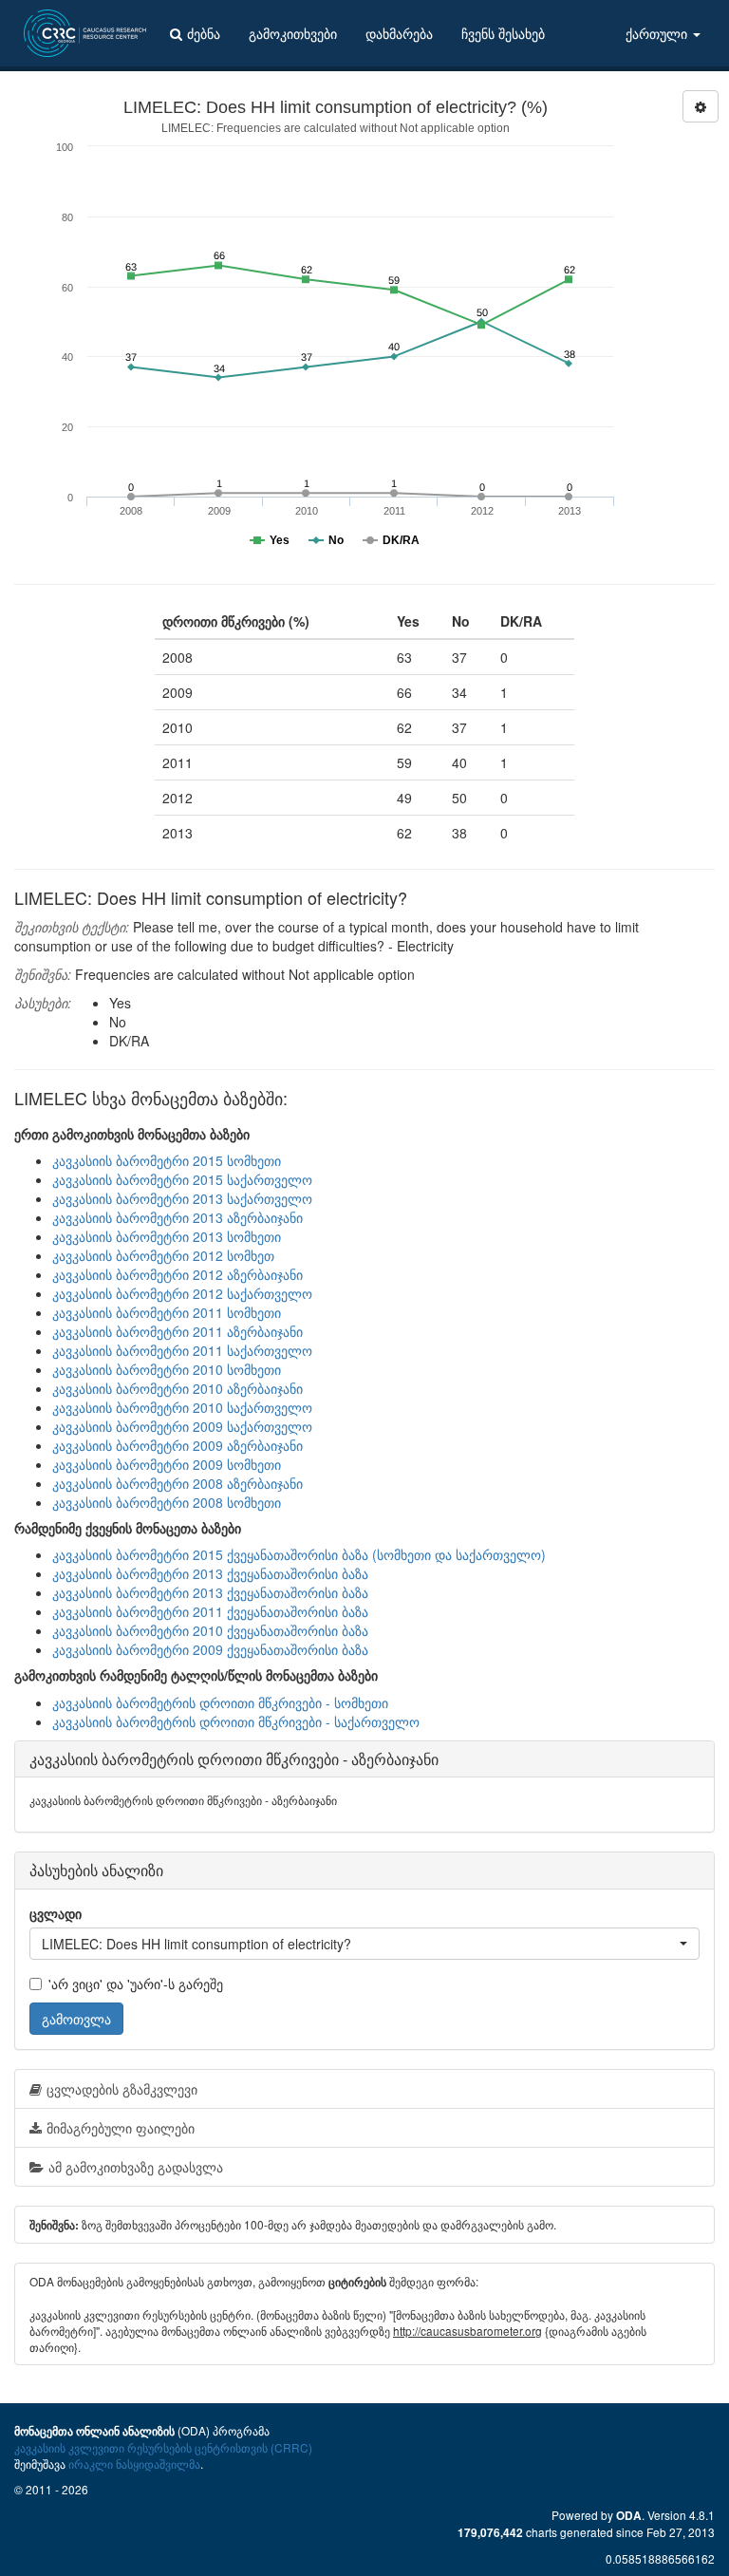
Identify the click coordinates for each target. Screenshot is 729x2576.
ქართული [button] (658, 33)
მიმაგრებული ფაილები (121, 2128)
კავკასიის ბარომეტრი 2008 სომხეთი (167, 1502)
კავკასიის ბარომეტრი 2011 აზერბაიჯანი (178, 1331)
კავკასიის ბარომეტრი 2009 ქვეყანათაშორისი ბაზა (210, 1649)
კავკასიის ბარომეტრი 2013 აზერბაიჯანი (178, 1217)
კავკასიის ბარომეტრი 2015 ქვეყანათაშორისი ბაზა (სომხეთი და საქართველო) (299, 1554)
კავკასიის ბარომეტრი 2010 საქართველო (182, 1407)
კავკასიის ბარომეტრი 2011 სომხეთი (167, 1312)
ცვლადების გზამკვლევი (122, 2089)
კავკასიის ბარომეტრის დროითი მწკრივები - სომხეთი (220, 1702)
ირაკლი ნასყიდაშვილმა (134, 2463)
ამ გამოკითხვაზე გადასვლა (136, 2167)
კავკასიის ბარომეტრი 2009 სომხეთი (167, 1464)
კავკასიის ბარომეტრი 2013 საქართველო (182, 1198)
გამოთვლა (76, 2019)
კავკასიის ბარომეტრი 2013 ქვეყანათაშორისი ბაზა (210, 1573)
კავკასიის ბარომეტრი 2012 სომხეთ (163, 1255)
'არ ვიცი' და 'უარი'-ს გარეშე (136, 1984)
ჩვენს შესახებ (503, 33)
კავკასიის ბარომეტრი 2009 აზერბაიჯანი (178, 1445)
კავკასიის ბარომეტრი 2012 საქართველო (182, 1293)
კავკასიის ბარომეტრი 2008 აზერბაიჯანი (178, 1483)
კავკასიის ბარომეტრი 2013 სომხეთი (167, 1236)
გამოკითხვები (293, 33)
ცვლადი (56, 1913)
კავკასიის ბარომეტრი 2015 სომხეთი (167, 1160)
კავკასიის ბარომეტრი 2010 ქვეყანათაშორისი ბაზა (210, 1630)
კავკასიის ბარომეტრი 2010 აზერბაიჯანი (178, 1388)
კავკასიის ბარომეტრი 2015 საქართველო (182, 1179)
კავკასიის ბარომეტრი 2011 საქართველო (182, 1350)
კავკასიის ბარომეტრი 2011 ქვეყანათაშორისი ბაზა (210, 1611)
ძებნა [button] (204, 33)
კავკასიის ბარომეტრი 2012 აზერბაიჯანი (178, 1274)
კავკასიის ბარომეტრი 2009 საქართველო (182, 1426)
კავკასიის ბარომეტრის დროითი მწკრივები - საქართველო (236, 1721)
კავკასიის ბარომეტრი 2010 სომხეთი (167, 1369)
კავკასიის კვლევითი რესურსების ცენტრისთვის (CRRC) (163, 2447)
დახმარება (399, 33)
